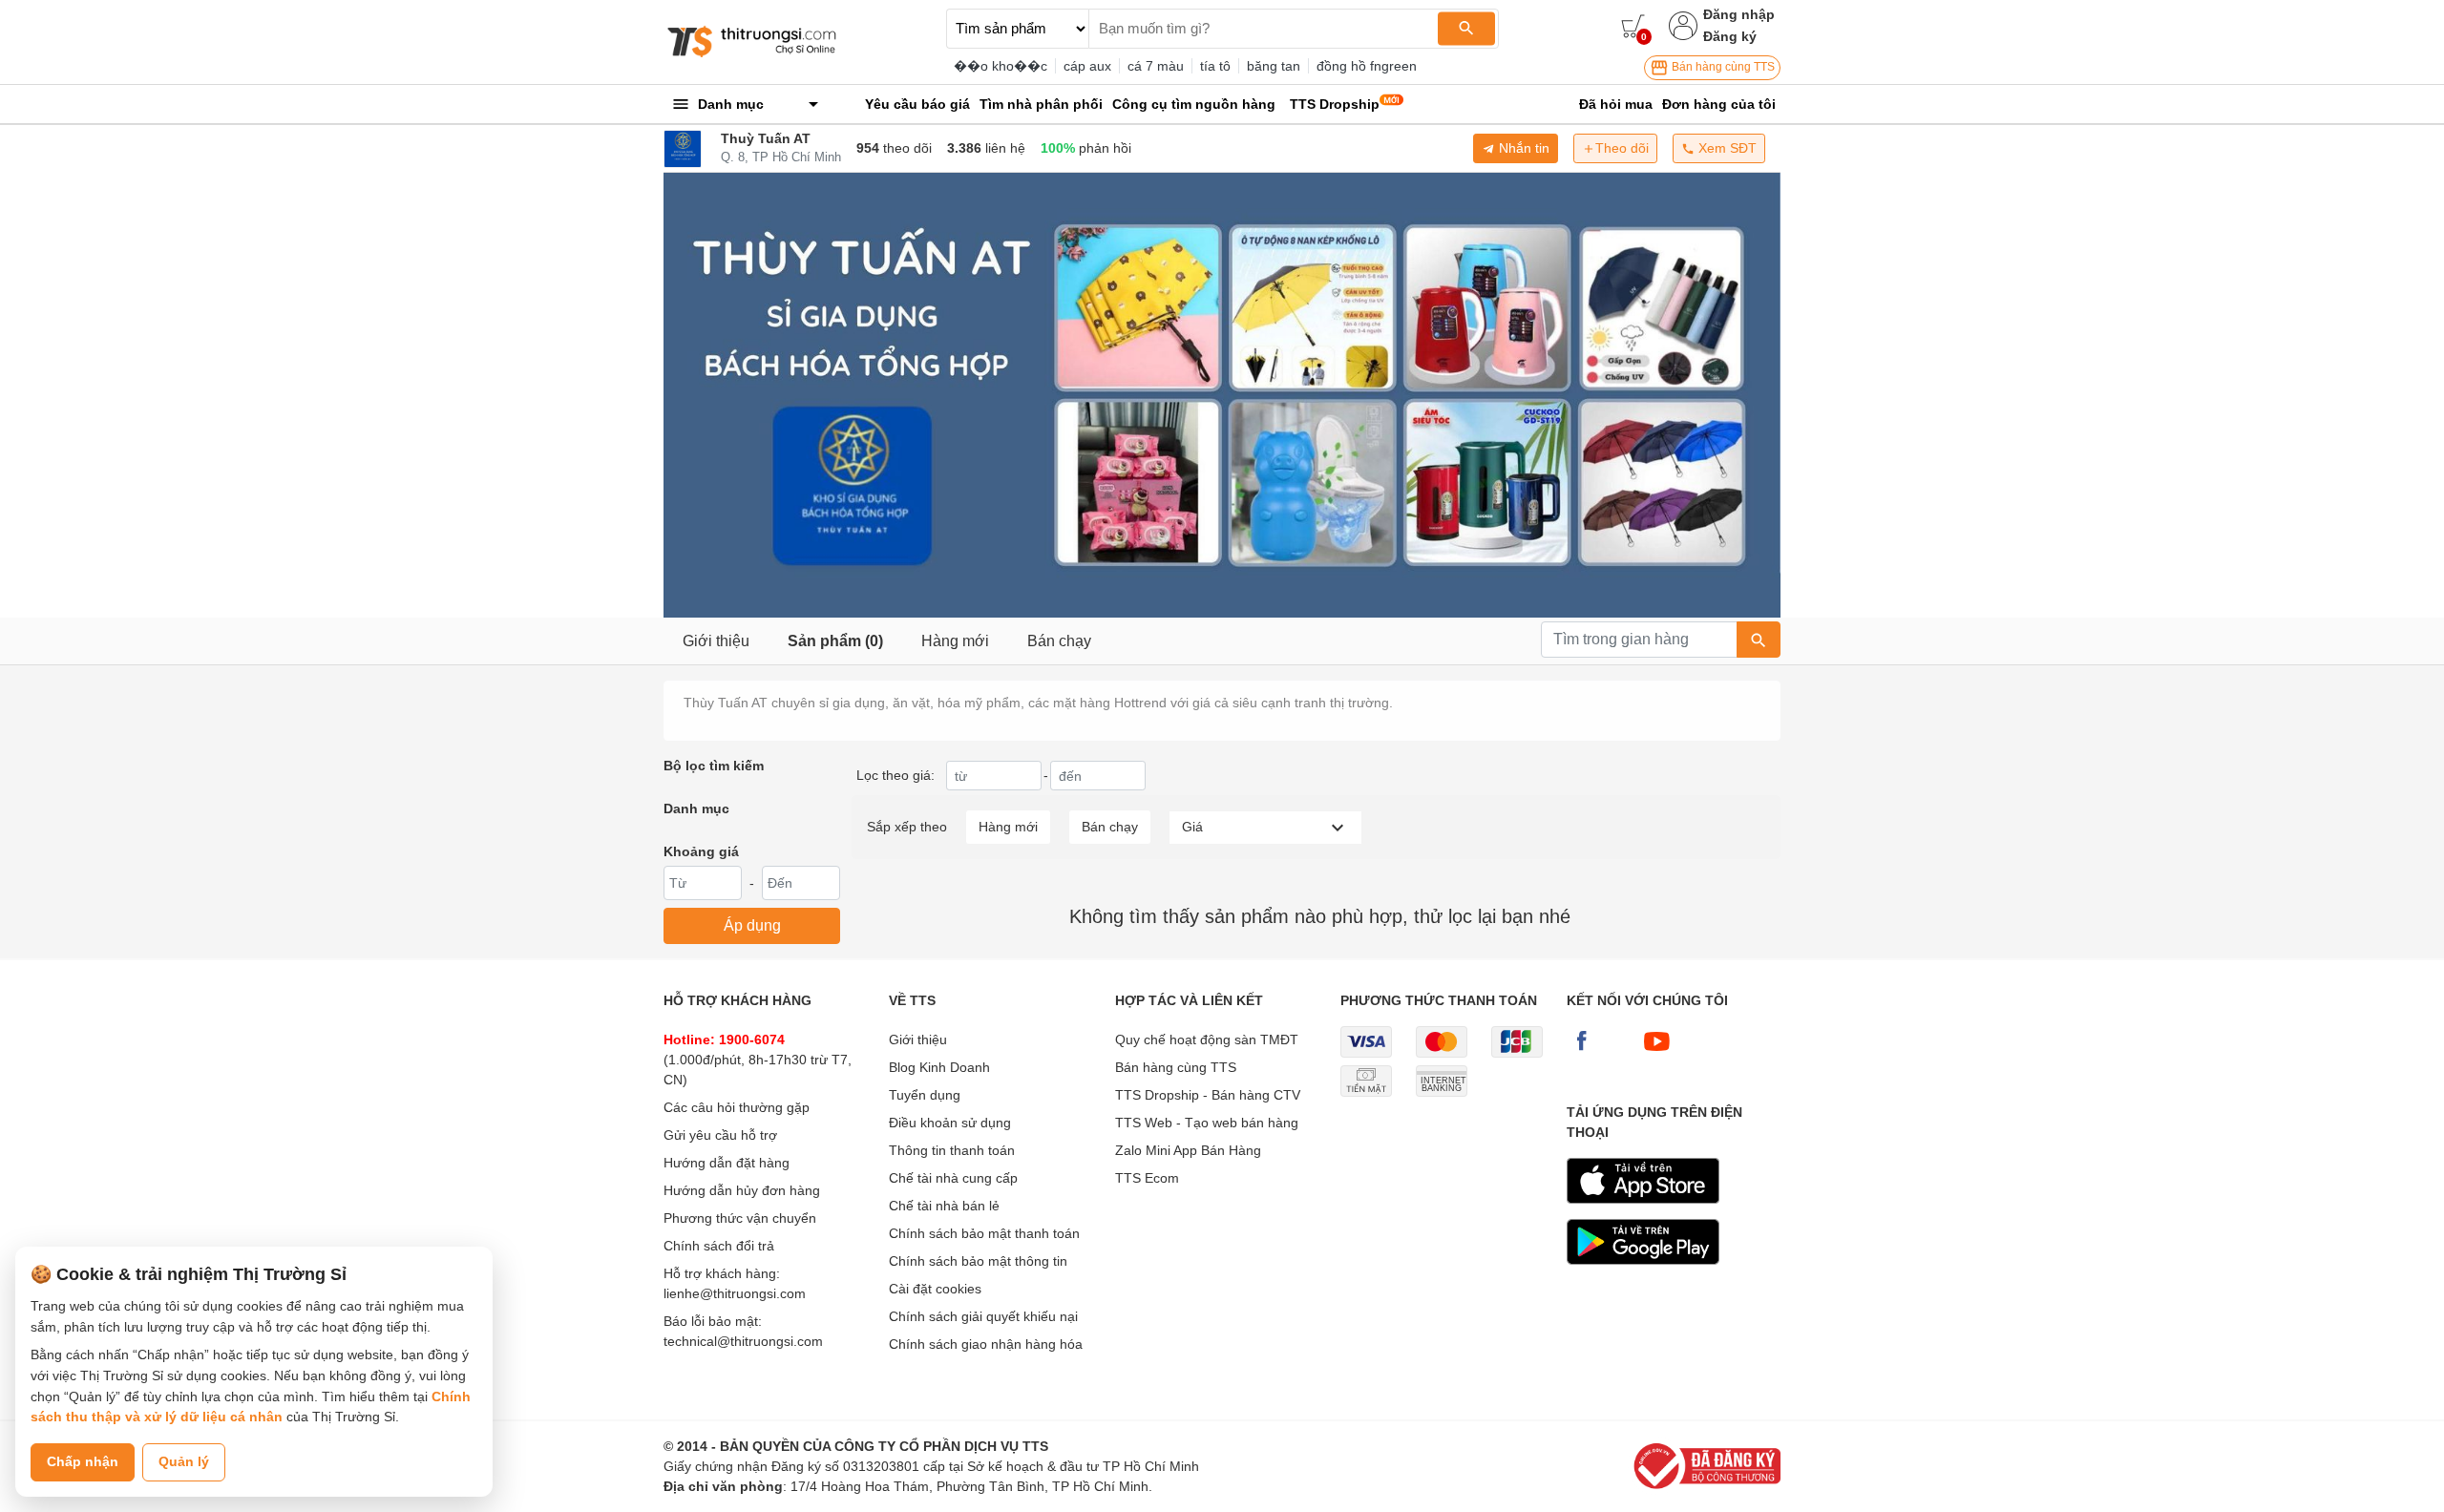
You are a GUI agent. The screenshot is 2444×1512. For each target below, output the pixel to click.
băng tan (1274, 66)
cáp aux (1087, 66)
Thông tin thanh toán (952, 1150)
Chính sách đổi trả (719, 1246)
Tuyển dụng (925, 1095)
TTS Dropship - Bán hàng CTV (1208, 1095)
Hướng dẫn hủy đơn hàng (742, 1190)
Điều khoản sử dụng (950, 1123)
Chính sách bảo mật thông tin (978, 1261)
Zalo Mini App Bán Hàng (1188, 1150)
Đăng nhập (1739, 14)
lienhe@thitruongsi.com (735, 1293)
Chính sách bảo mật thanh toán (984, 1233)
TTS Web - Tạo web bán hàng (1207, 1123)
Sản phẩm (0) (835, 641)
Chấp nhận (83, 1461)
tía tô (1215, 66)
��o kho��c (1001, 66)
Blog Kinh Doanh (939, 1067)
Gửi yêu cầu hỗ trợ (720, 1135)
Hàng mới (955, 641)
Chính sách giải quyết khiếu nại (983, 1316)
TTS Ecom (1147, 1178)
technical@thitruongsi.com (743, 1341)
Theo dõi (1622, 148)
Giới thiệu (716, 641)
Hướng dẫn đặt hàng (727, 1163)
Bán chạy (1059, 641)
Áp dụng (752, 925)
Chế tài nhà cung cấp (953, 1178)
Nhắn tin (1522, 148)
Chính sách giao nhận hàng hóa (986, 1344)
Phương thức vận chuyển (740, 1218)
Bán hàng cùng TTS (1722, 67)
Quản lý (184, 1461)
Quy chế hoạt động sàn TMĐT (1207, 1039)
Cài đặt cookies (935, 1289)
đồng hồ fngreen (1367, 66)
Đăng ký (1730, 36)
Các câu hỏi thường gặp (737, 1107)
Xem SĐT (1726, 148)
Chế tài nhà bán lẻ (944, 1206)
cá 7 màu (1156, 66)
